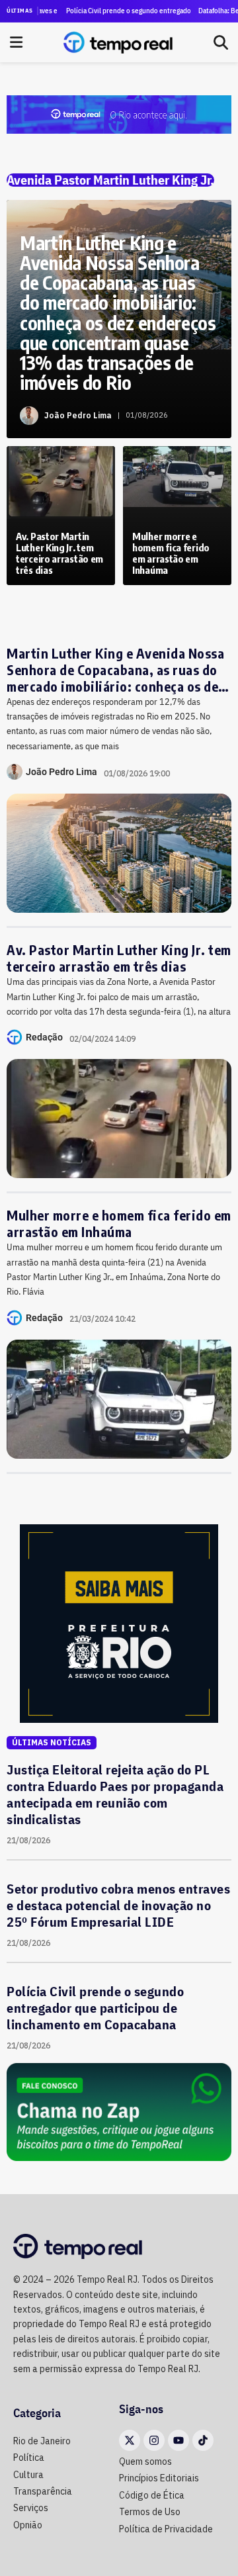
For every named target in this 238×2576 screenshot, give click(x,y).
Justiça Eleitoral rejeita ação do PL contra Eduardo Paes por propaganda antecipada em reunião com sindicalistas (115, 1794)
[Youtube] (178, 2440)
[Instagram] (154, 2440)
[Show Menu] (16, 42)
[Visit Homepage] (118, 42)
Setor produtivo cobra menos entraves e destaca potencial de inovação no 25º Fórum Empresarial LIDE (118, 1905)
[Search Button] (221, 42)
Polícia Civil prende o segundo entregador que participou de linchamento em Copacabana (116, 11)
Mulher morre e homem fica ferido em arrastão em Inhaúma (119, 1223)
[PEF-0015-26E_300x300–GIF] (119, 1622)
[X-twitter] (130, 2440)
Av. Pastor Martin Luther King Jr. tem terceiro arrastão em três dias (119, 958)
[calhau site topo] (119, 113)
